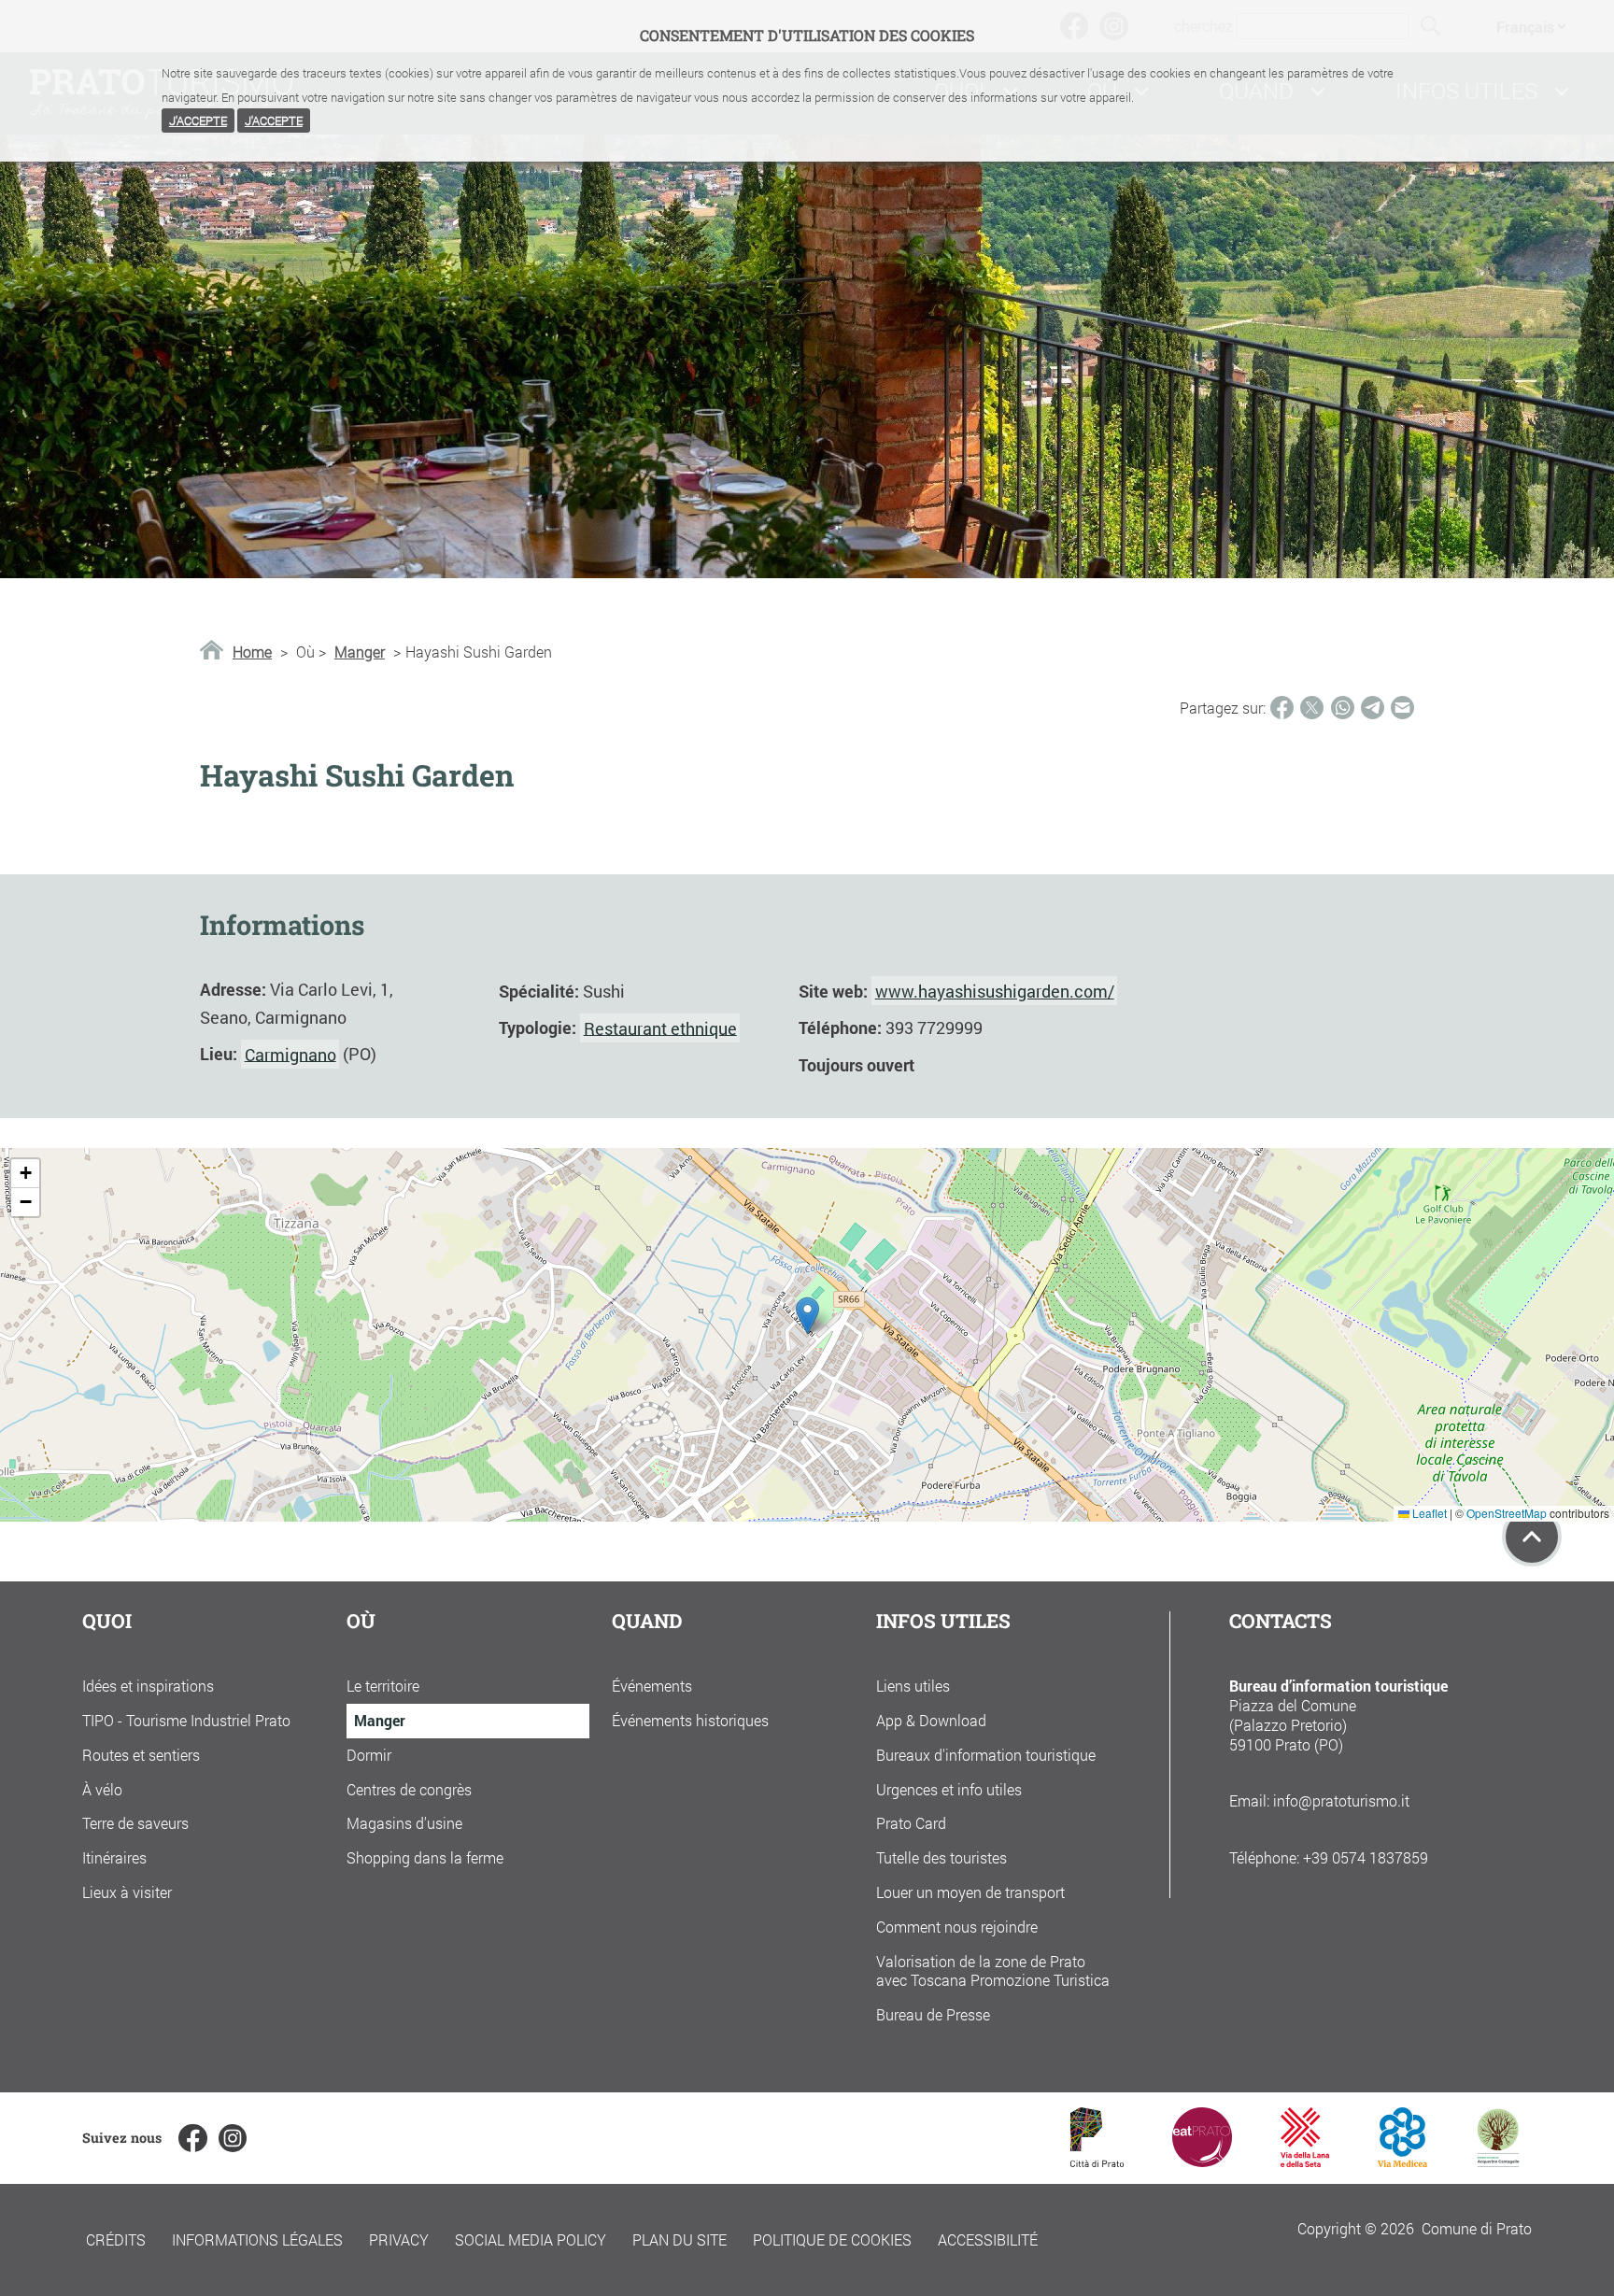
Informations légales (257, 2239)
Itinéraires (114, 1857)
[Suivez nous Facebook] (192, 2138)
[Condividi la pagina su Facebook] (1282, 708)
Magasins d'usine (404, 1823)
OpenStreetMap (1507, 1513)
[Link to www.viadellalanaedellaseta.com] (1305, 2161)
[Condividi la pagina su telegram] (1373, 708)
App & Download (931, 1720)
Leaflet (1428, 1513)
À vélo (102, 1789)
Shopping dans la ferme (425, 1857)
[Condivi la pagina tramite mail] (1402, 708)
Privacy (399, 2239)
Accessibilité (988, 2239)
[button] (807, 1316)
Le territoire (383, 1686)
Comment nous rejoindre (957, 1927)
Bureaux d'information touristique (986, 1755)
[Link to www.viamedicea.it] (1402, 2161)
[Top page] (1532, 1537)
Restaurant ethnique (660, 1028)
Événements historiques (690, 1720)
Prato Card (911, 1823)
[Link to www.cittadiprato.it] (1097, 2161)
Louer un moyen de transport (970, 1892)
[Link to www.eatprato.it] (1202, 2161)
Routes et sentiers (141, 1755)
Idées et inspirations (148, 1686)
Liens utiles (913, 1686)
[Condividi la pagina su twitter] (1312, 708)
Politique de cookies (832, 2239)
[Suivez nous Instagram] (233, 2138)
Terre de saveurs (135, 1823)
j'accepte (198, 120)
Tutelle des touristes (941, 1857)
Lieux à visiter (127, 1892)
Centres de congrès (409, 1789)
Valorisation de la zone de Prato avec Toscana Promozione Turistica (993, 1971)
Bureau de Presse (933, 2014)
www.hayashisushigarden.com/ (995, 991)
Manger (360, 652)
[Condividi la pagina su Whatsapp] (1343, 708)
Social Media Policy (531, 2239)
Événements (652, 1686)
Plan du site (680, 2239)
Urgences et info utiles (949, 1789)
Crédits (116, 2239)
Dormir (369, 1755)
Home (252, 652)
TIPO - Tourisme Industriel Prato (186, 1720)
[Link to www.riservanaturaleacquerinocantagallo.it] (1498, 2161)
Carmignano (290, 1054)
